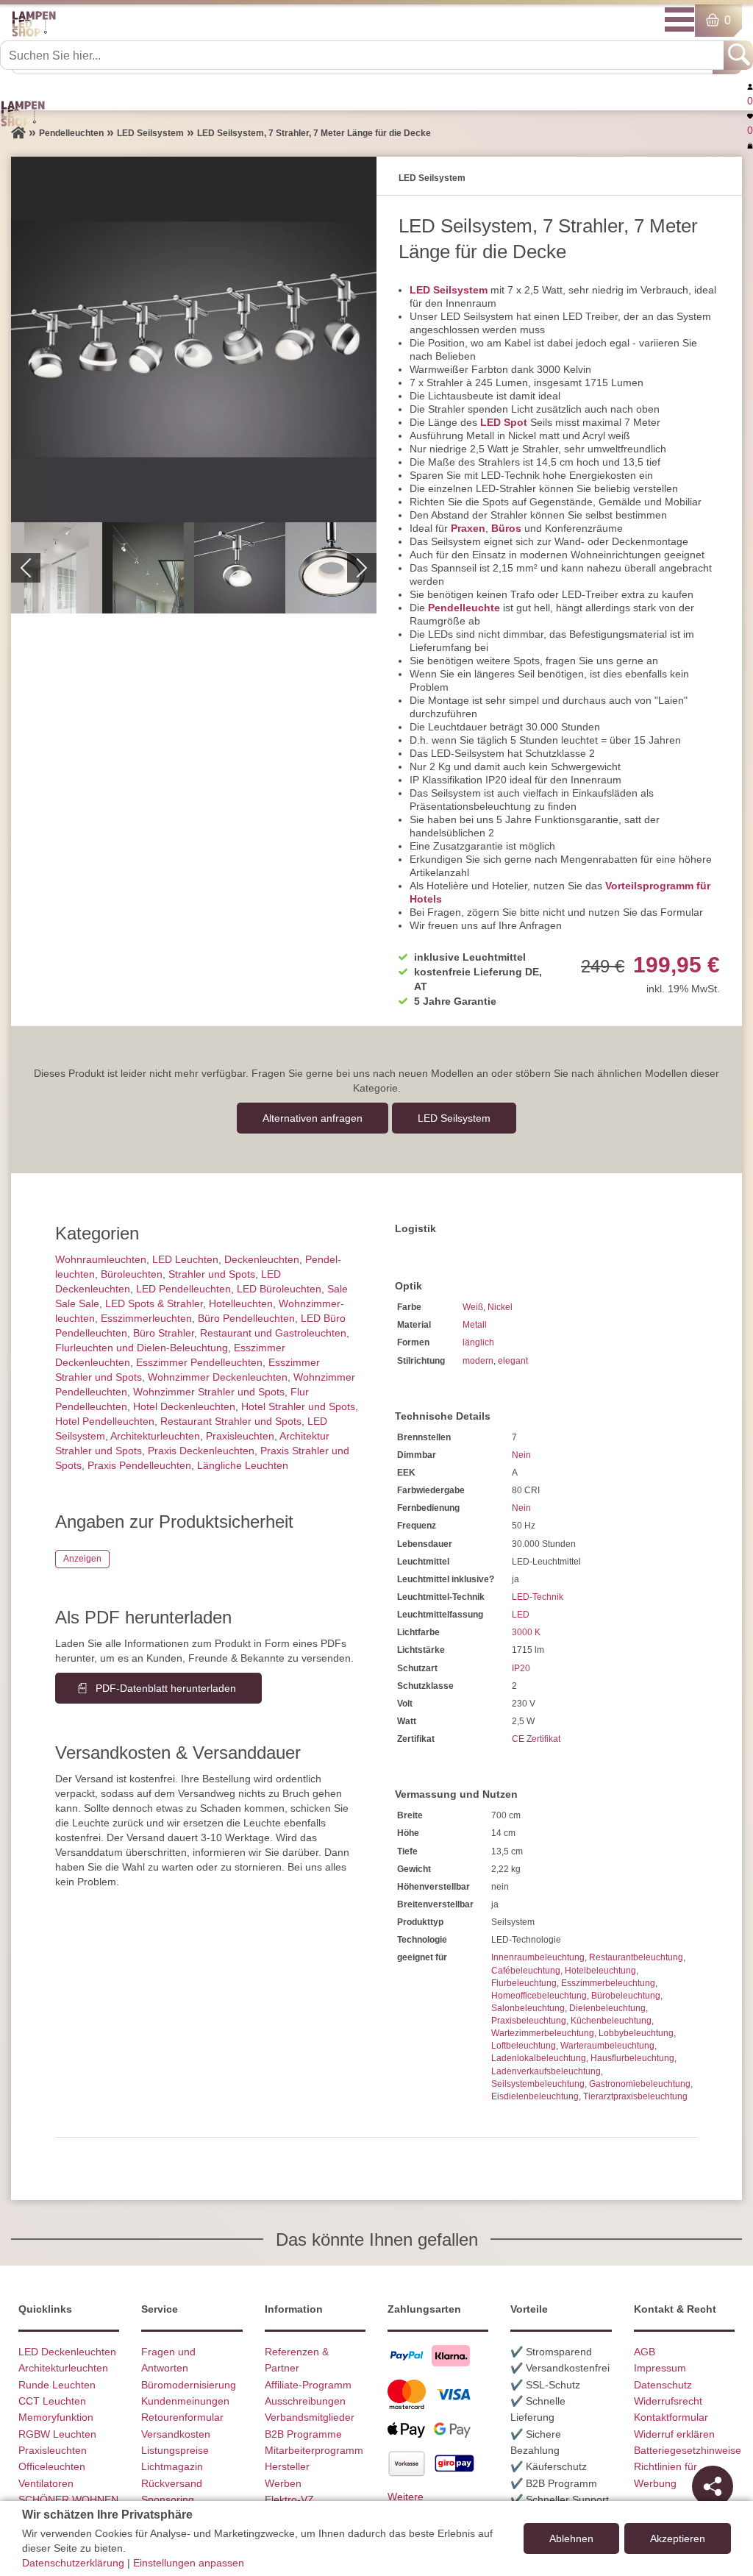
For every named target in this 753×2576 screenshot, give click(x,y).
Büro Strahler (164, 1333)
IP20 (521, 1668)
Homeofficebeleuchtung (539, 1996)
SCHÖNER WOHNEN (68, 2499)
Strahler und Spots (212, 1274)
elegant (513, 1361)
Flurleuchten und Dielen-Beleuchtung (142, 1348)
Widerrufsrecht (668, 2401)
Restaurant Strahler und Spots (231, 1421)
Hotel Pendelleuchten (105, 1421)
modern (478, 1361)
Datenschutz (663, 2385)
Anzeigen (82, 1559)
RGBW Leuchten (57, 2434)
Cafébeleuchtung (526, 1971)
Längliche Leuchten (243, 1465)
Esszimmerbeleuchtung (608, 1983)
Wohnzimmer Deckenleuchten (218, 1377)
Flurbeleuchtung (524, 1983)
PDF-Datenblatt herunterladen (166, 1688)
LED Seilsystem (449, 290)
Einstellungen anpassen (189, 2563)
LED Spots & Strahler (154, 1303)
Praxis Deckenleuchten (201, 1451)
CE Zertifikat (536, 1739)
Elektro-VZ (289, 2499)
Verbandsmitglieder (310, 2417)
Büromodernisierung (189, 2385)
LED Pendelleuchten (183, 1289)
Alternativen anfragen (313, 1118)
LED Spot (504, 422)
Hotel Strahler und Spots (298, 1406)
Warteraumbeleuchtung (607, 2046)
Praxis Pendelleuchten (139, 1465)
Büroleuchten (132, 1274)
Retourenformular (182, 2417)
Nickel (500, 1307)
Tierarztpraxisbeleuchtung (635, 2096)
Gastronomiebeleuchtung (640, 2084)
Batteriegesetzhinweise (688, 2450)
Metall (475, 1325)
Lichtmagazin (172, 2466)
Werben (283, 2483)
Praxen (468, 528)
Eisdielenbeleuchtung (535, 2096)
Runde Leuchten (57, 2385)
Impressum (660, 2368)
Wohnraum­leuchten (101, 1259)
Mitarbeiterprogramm (314, 2450)
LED (521, 1615)
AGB (645, 2352)
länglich (478, 1342)
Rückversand (172, 2483)
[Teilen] (713, 2486)
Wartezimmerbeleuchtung (543, 2033)
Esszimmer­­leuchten (146, 1318)
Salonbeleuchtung (528, 2008)
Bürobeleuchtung (626, 1996)
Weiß (473, 1307)
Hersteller (287, 2466)
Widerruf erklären (674, 2434)
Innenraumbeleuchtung (538, 1957)
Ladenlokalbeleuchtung (539, 2058)
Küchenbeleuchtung (611, 2021)
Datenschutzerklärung (73, 2563)
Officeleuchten (52, 2466)
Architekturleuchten (63, 2368)
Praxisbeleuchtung (529, 2021)
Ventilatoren (46, 2483)
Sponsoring (168, 2499)
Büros (506, 528)
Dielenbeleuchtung (607, 2008)
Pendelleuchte (464, 608)
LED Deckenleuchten (67, 2352)
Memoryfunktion (56, 2417)
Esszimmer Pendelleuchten (199, 1362)
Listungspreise (175, 2450)
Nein (521, 1455)
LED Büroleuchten (279, 1289)
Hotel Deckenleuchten (184, 1406)
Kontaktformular (671, 2417)
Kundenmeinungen (185, 2401)
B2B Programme (303, 2434)
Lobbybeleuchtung (636, 2033)
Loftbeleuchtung (524, 2046)
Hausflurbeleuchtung (632, 2058)
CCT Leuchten (52, 2401)
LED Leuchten (185, 1259)
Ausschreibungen (305, 2401)
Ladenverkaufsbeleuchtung (546, 2071)
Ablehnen (571, 2538)
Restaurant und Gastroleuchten (273, 1333)
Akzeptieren (678, 2538)
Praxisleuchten (240, 1436)
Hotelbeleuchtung (600, 1971)
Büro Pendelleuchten (246, 1318)
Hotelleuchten (241, 1303)
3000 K (526, 1632)
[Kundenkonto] (750, 86)
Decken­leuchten (262, 1259)
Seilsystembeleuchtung (538, 2084)
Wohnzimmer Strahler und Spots (209, 1392)
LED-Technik (538, 1597)
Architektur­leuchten (155, 1436)
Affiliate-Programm (308, 2385)
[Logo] (34, 34)
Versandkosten (176, 2434)
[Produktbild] (194, 339)
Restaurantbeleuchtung (636, 1957)
